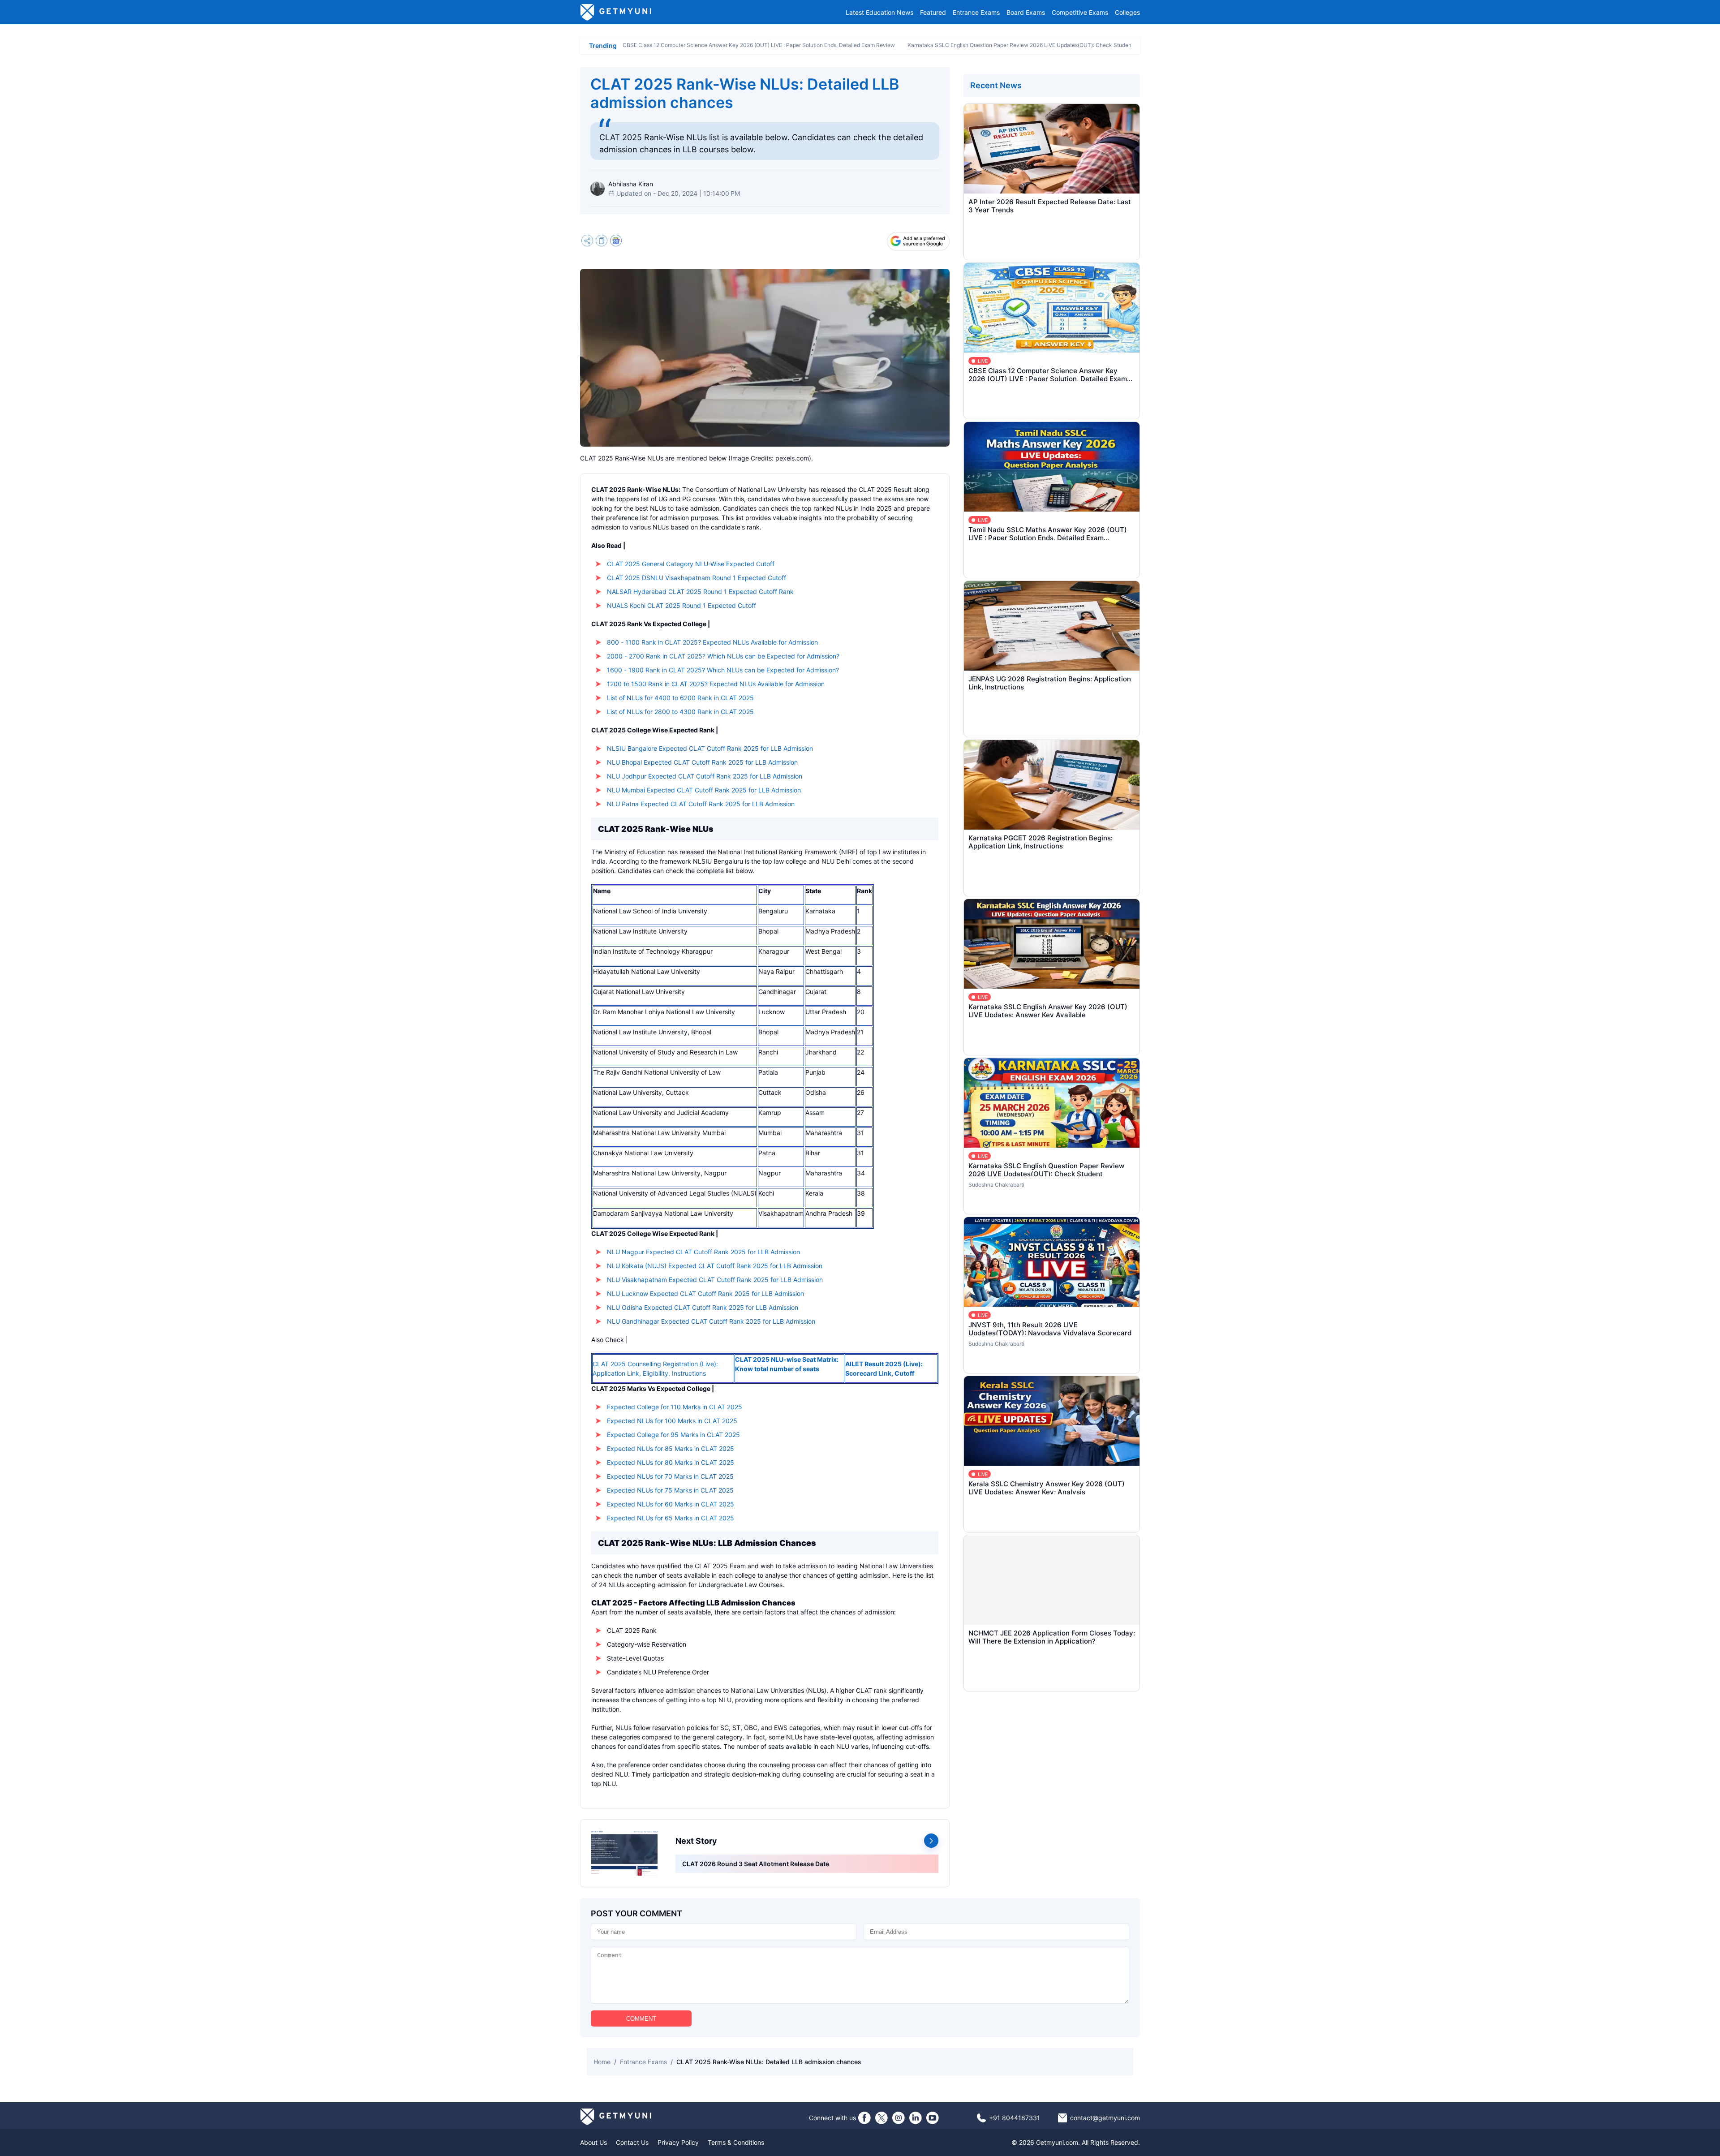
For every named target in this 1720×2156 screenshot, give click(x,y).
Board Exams (1026, 12)
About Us (593, 2142)
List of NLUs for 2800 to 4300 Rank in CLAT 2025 (680, 712)
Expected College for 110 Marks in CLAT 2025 (675, 1407)
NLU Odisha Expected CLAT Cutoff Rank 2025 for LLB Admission (703, 1307)
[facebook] (864, 2118)
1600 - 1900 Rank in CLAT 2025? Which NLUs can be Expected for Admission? (723, 670)
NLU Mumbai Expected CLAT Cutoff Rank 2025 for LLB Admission (704, 790)
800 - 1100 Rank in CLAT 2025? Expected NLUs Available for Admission (712, 642)
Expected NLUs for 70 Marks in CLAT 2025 (670, 1476)
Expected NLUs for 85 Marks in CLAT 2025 (671, 1448)
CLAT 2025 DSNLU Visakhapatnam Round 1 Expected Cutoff (697, 578)
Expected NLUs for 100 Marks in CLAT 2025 (672, 1421)
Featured (933, 12)
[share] (587, 242)
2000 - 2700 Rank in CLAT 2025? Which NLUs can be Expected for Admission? (723, 656)
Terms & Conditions (736, 2142)
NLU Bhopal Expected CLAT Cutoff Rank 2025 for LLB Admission (702, 762)
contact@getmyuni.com (1105, 2118)
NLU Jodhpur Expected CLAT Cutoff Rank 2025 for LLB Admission (705, 776)
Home (602, 2062)
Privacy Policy (678, 2142)
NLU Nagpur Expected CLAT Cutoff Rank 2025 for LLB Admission (703, 1252)
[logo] (616, 12)
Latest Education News (879, 12)
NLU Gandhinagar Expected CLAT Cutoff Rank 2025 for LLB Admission (711, 1321)
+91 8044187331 (1015, 2118)
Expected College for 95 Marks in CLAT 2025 (673, 1435)
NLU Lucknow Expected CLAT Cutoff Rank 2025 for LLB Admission (705, 1293)
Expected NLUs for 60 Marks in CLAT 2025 (671, 1504)
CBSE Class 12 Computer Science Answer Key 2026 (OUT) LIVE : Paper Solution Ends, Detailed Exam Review (759, 45)
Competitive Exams (1080, 12)
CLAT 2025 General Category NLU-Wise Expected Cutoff (691, 564)
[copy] (602, 242)
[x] (881, 2118)
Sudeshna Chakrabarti (996, 1185)
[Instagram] (899, 2118)
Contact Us (632, 2142)
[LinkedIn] (916, 2118)
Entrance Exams (976, 12)
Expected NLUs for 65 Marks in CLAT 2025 (671, 1518)
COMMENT (641, 2019)
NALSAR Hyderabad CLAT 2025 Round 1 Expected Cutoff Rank (700, 592)
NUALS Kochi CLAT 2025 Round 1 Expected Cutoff (682, 605)
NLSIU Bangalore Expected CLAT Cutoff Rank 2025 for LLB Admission (710, 748)
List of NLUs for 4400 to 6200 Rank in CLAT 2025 (680, 698)
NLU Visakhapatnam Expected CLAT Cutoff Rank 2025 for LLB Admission (715, 1280)
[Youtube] (933, 2118)
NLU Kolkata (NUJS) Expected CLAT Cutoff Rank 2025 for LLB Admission (715, 1266)
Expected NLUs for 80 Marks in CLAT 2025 (671, 1462)
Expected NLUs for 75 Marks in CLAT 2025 (670, 1490)
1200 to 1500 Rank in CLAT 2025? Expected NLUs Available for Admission (716, 684)
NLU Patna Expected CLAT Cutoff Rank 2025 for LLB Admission (701, 804)
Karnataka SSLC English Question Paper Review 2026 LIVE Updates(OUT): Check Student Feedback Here (1040, 45)
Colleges (1127, 12)
